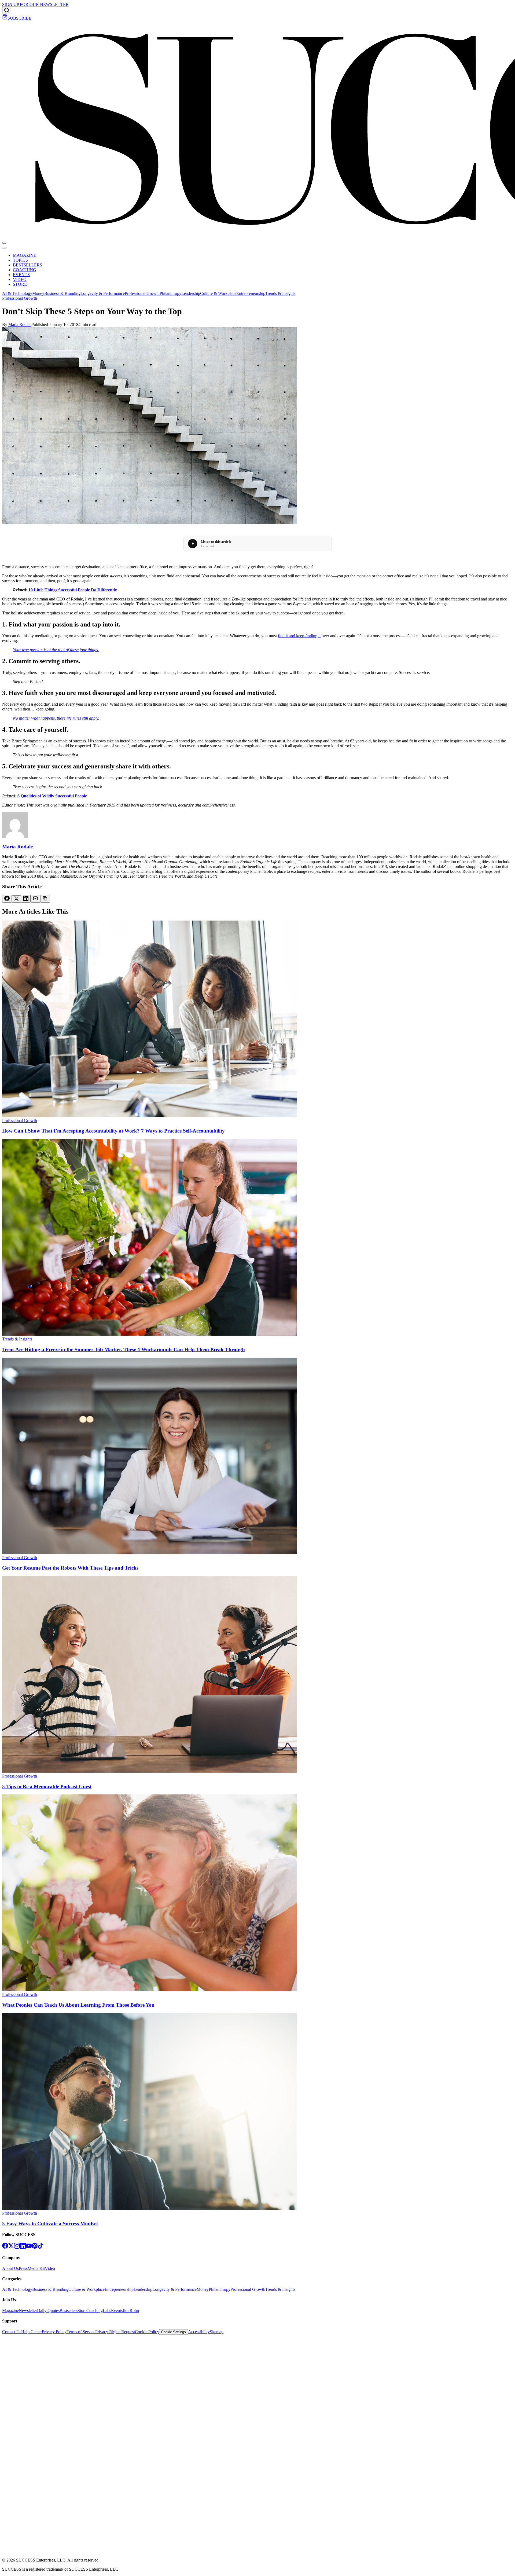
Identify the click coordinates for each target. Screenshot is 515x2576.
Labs (107, 2311)
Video (50, 2268)
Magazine (10, 2311)
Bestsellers (69, 2311)
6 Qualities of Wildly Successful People (52, 796)
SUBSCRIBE (19, 18)
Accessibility (199, 2332)
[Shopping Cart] (5, 18)
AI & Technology (17, 293)
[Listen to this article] (193, 544)
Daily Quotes (48, 2311)
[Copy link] (45, 899)
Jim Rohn (131, 2311)
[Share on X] (16, 899)
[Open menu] (4, 243)
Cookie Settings (174, 2332)
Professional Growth (142, 293)
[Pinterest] (35, 2247)
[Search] (7, 11)
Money (38, 293)
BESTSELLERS (27, 265)
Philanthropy (170, 293)
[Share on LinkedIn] (26, 899)
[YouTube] (29, 2247)
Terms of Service (81, 2332)
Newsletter (28, 2311)
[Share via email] (35, 899)
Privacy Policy (54, 2332)
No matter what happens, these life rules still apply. (56, 718)
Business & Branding (62, 293)
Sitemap (217, 2332)
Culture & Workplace (218, 293)
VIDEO (20, 279)
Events (117, 2311)
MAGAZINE (25, 255)
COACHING (25, 270)
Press (23, 2268)
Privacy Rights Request (115, 2332)
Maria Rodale (20, 325)
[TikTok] (41, 2247)
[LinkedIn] (23, 2247)
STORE (20, 284)
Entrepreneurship (251, 293)
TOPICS (20, 260)
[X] (11, 2247)
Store (82, 2311)
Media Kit (36, 2268)
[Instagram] (17, 2247)
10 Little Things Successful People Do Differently (73, 590)
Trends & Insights (280, 293)
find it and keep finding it (299, 636)
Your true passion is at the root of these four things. (56, 650)
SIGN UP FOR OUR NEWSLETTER (35, 4)
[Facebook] (5, 2247)
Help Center (32, 2332)
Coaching (95, 2311)
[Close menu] (4, 248)
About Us (10, 2268)
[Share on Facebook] (7, 899)
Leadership (191, 293)
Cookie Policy (147, 2332)
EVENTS (21, 275)
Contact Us (12, 2332)
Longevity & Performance (103, 293)
